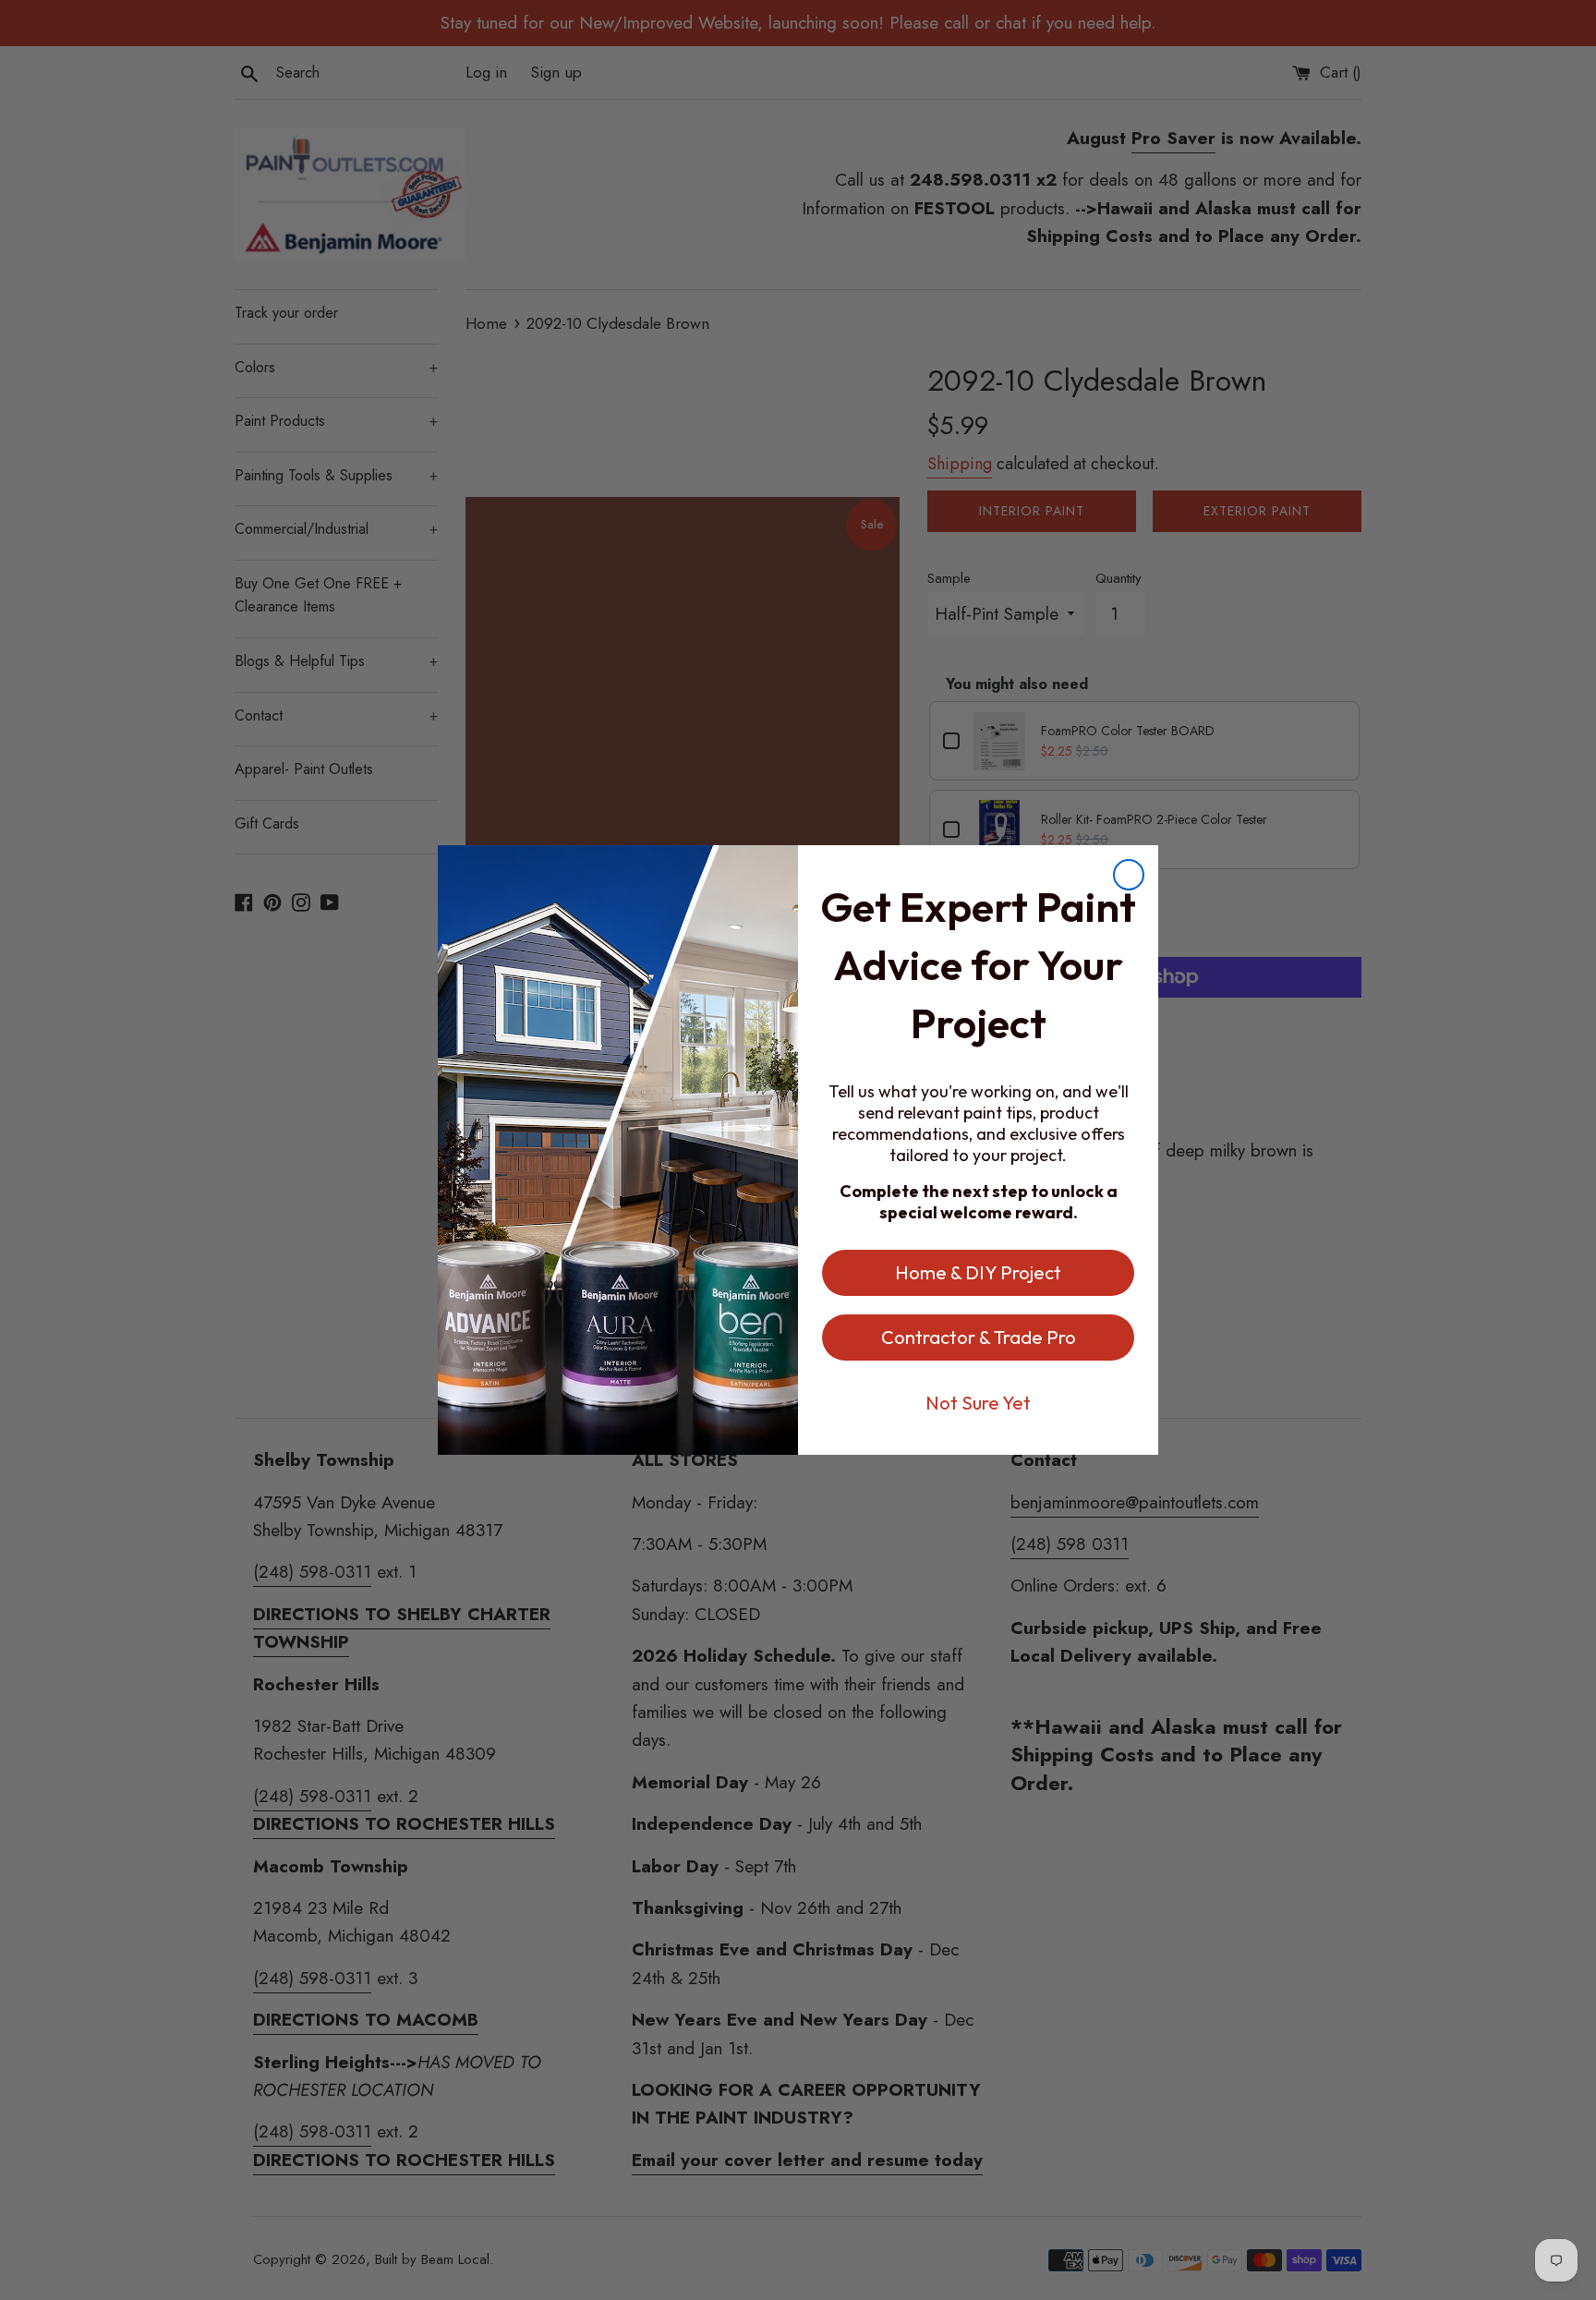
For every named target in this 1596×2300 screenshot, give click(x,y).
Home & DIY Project (978, 1272)
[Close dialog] (1129, 875)
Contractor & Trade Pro (979, 1337)
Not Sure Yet (978, 1403)
